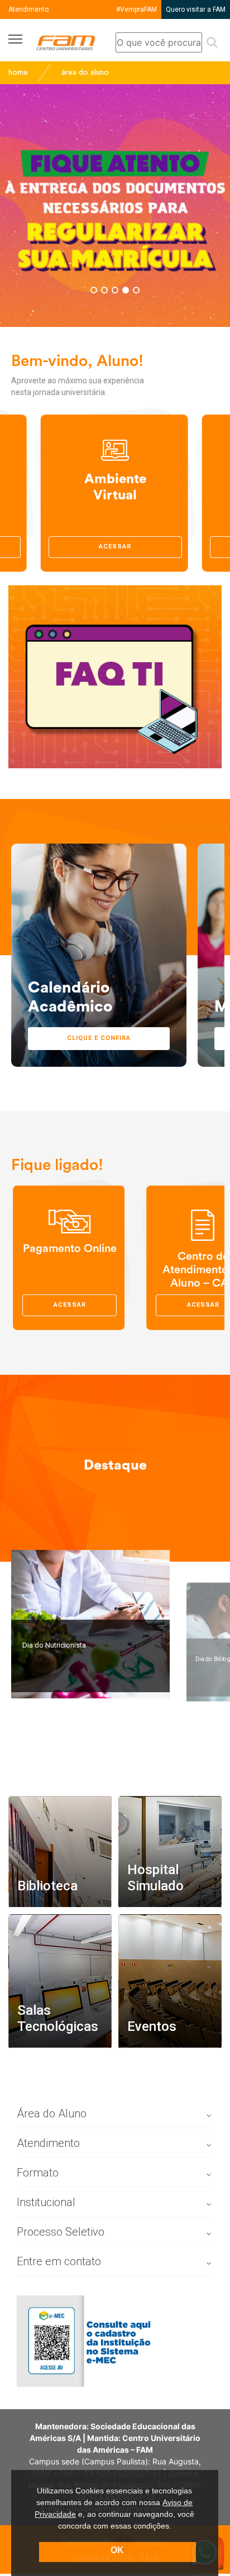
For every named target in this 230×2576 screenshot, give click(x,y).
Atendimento (28, 9)
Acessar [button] (115, 547)
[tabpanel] (115, 206)
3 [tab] (115, 290)
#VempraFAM (136, 9)
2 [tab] (104, 290)
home (18, 73)
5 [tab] (136, 290)
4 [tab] (126, 290)
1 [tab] (94, 290)
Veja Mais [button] (54, 2060)
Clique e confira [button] (99, 1038)
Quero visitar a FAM (196, 9)
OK (117, 2550)
